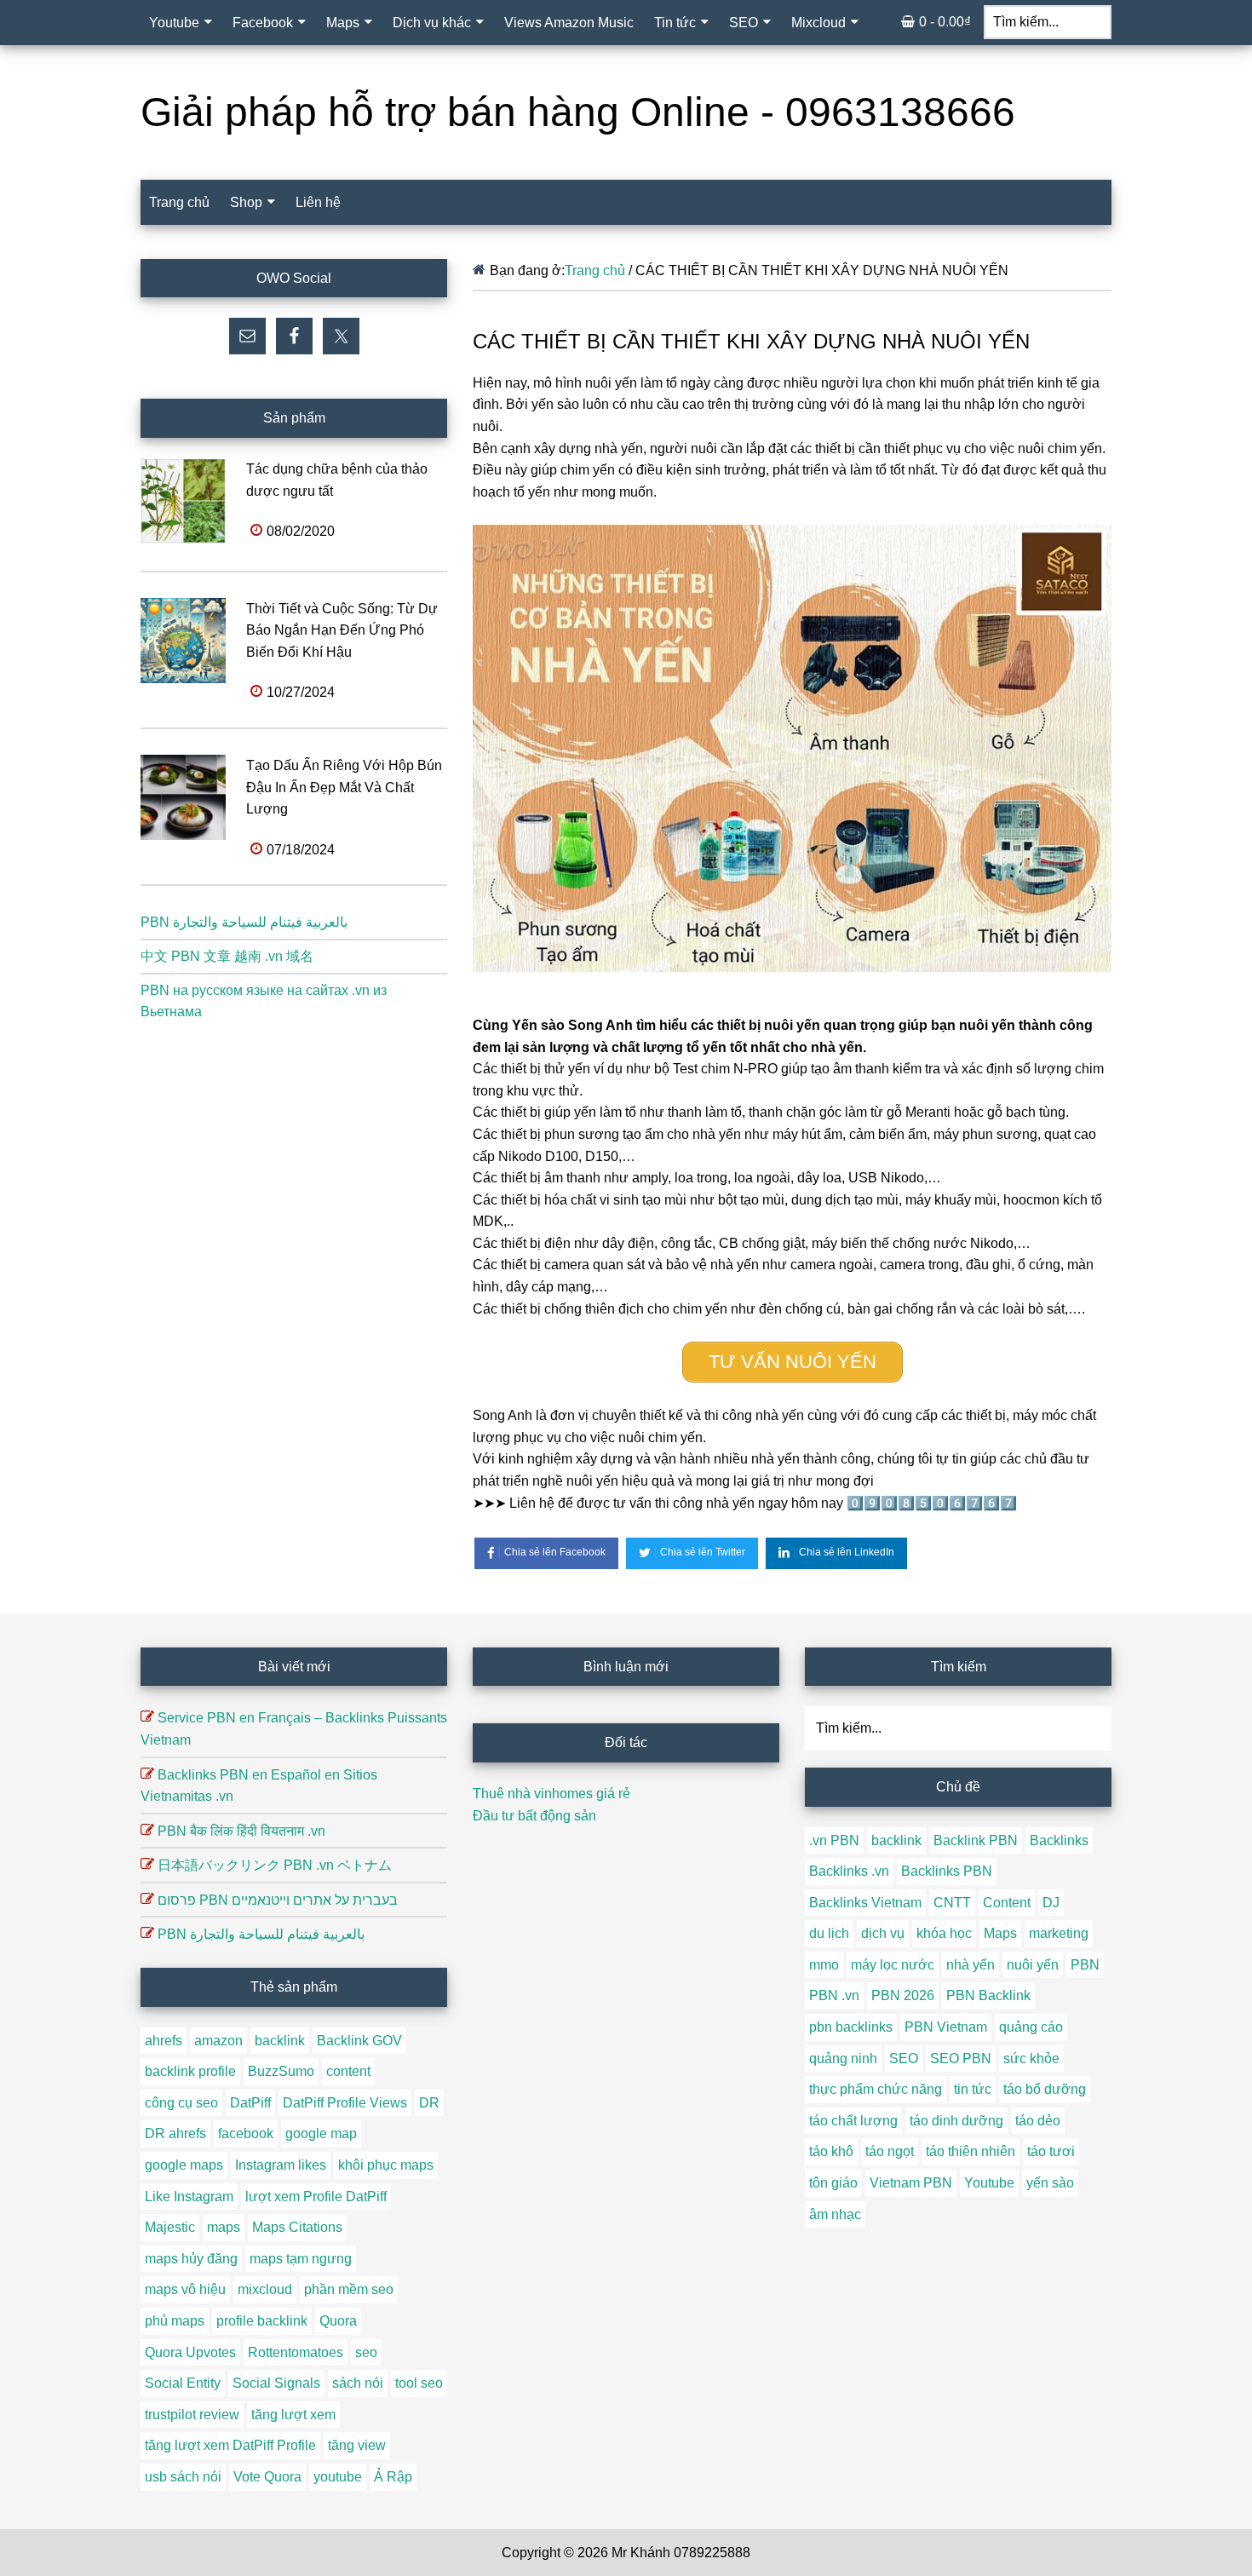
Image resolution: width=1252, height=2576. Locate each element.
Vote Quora (267, 2477)
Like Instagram (189, 2196)
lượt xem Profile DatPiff (316, 2196)
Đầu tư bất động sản (534, 1816)
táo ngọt (890, 2151)
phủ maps (175, 2321)
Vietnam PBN (911, 2183)
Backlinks (1059, 1840)
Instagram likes (281, 2165)
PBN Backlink (988, 1995)
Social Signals (276, 2383)
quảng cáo (1031, 2027)
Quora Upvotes (190, 2352)
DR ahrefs (175, 2133)
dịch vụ (883, 1933)
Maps (1000, 1933)
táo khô (831, 2151)
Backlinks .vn (849, 1871)
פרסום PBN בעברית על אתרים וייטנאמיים (278, 1900)
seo (366, 2352)
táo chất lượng (853, 2121)
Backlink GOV (359, 2041)
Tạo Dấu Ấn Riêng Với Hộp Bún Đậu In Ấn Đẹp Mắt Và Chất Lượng (344, 787)
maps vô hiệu (185, 2289)
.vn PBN (834, 1840)
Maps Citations (297, 2227)
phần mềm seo (349, 2289)
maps (224, 2227)
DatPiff (250, 2103)
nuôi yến (1033, 1965)
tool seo (419, 2383)
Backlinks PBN (947, 1871)
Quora (338, 2321)
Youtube (989, 2183)
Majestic (170, 2227)
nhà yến (971, 1965)
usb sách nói (183, 2477)
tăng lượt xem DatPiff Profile (230, 2445)
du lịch (829, 1933)
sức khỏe (1031, 2058)
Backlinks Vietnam (865, 1903)
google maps (184, 2165)
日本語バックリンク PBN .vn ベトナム (275, 1865)
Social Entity (183, 2383)
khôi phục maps (386, 2165)
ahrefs (164, 2041)
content (348, 2071)
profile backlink (262, 2321)
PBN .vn (834, 1995)
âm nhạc (835, 2214)
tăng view (357, 2445)
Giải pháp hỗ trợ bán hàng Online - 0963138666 (578, 112)
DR (429, 2103)
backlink (280, 2041)
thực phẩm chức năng (876, 2089)
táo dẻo (1038, 2121)
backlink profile (190, 2071)
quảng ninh (843, 2058)
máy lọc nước (893, 1965)
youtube (338, 2477)
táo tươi (1051, 2151)
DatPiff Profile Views (345, 2103)
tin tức (973, 2089)
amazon (218, 2041)
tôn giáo (833, 2183)
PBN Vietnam (946, 2027)
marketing (1059, 1933)
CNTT (952, 1903)
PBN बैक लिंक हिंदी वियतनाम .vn (241, 1831)
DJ (1051, 1903)
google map (321, 2133)
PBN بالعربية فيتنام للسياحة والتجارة (244, 922)
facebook (246, 2133)
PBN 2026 (903, 1995)
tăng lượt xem (293, 2415)
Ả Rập (393, 2477)
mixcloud (265, 2289)
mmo (824, 1965)
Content (1007, 1903)
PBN (1085, 1965)
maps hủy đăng (191, 2259)
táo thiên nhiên (971, 2151)
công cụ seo (181, 2103)
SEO (904, 2058)
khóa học (944, 1933)
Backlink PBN (976, 1840)
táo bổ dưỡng (1045, 2089)
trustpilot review (192, 2415)
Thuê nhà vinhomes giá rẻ (551, 1794)
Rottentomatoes (296, 2352)
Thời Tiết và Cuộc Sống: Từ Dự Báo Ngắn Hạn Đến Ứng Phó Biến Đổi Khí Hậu (342, 630)
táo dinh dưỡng (956, 2121)
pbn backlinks (851, 2027)
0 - (945, 22)
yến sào (1050, 2183)
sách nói (358, 2383)
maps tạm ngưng (301, 2259)
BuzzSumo (281, 2071)
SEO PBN (961, 2058)
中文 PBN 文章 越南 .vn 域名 (227, 956)
